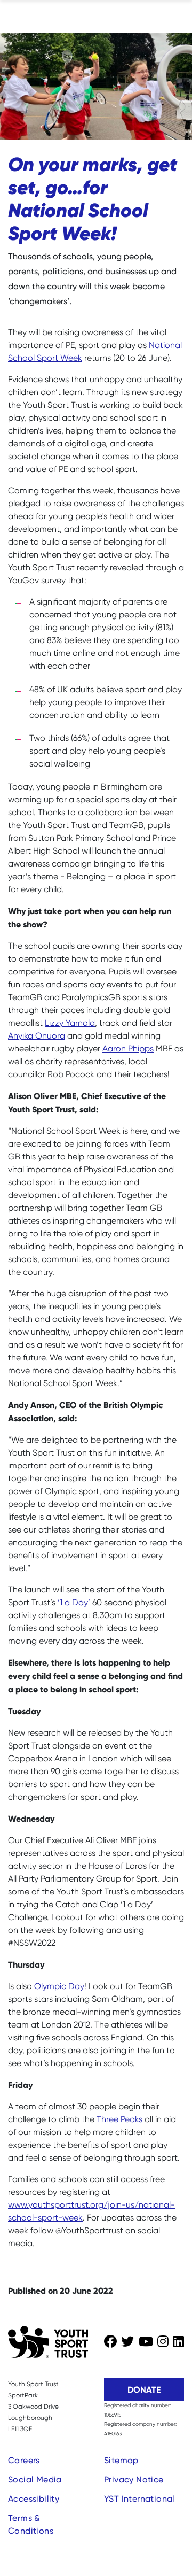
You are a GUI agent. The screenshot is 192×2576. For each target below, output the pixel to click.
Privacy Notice (134, 2480)
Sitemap (121, 2460)
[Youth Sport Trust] (48, 2342)
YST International (139, 2499)
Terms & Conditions (31, 2524)
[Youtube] (146, 2342)
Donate (144, 2389)
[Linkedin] (178, 2342)
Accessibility (34, 2499)
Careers (24, 2460)
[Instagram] (163, 2342)
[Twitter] (127, 2342)
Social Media (35, 2480)
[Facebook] (110, 2342)
